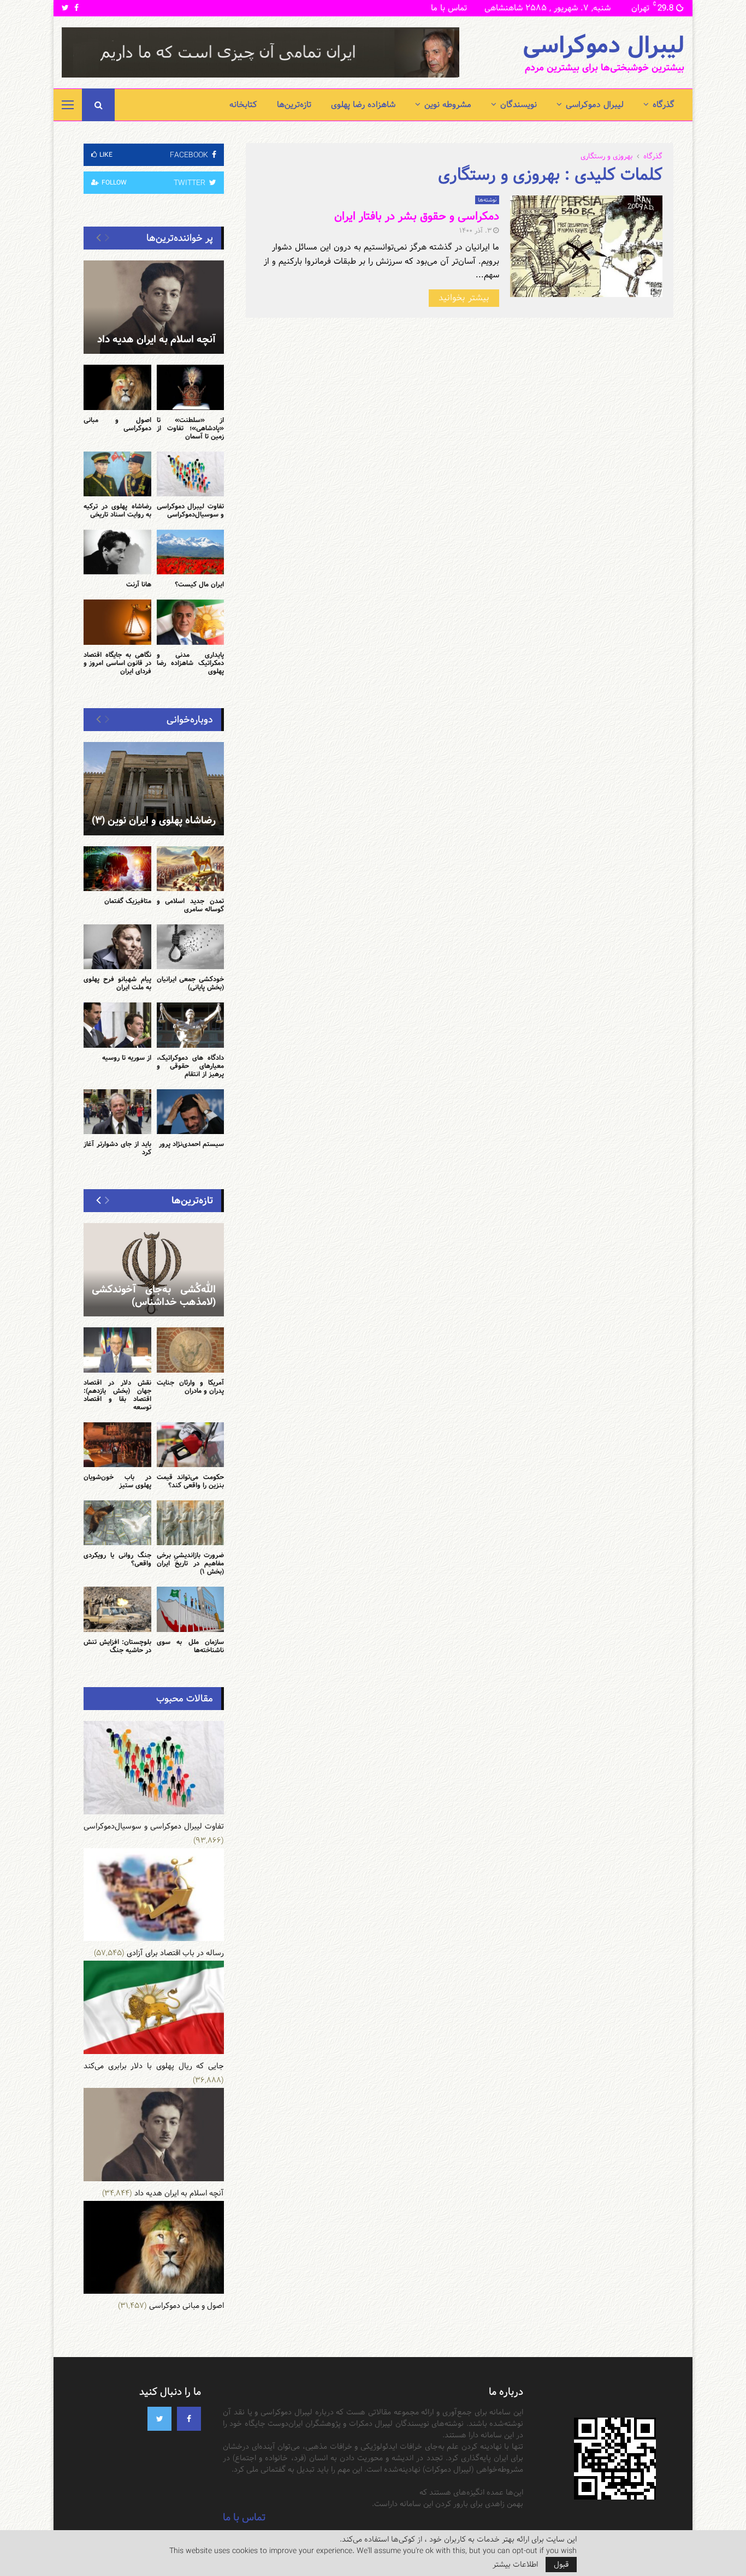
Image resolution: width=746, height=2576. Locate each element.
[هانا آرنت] (117, 552)
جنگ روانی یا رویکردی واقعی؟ (117, 1559)
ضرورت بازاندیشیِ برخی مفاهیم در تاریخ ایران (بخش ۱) (191, 1563)
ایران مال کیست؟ (199, 584)
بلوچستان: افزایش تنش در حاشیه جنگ (117, 1646)
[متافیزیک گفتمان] (117, 869)
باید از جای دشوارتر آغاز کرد (117, 1148)
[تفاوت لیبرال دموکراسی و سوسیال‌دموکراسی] (191, 474)
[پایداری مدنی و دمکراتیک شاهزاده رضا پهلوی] (191, 622)
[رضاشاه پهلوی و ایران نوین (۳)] (154, 789)
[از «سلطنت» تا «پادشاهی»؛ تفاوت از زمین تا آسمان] (191, 387)
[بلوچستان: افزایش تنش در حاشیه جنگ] (117, 1609)
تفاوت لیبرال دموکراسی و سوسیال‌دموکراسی (191, 510)
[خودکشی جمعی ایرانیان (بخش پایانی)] (191, 947)
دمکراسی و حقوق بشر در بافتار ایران (417, 216)
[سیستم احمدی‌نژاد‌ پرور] (191, 1112)
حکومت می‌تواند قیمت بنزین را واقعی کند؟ (191, 1481)
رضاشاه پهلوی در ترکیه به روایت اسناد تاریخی (117, 510)
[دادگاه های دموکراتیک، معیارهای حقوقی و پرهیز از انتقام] (191, 1025)
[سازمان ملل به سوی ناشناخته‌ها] (191, 1609)
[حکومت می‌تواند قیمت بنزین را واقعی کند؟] (191, 1445)
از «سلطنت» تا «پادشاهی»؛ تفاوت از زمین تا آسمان (191, 428)
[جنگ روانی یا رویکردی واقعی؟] (117, 1523)
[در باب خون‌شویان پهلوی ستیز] (117, 1445)
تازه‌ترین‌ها (294, 105)
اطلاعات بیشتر (515, 2565)
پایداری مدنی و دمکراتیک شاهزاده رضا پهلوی (191, 663)
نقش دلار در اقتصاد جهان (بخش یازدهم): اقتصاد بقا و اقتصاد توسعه (117, 1395)
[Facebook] (189, 2419)
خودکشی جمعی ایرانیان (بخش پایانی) (191, 983)
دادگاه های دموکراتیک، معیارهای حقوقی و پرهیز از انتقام (191, 1066)
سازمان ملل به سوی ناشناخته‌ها (191, 1646)
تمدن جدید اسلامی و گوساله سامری (191, 905)
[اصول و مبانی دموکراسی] (117, 387)
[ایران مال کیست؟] (191, 552)
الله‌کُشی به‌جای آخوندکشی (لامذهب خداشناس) (154, 1296)
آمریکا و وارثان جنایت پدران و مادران (191, 1387)
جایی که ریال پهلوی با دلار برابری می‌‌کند (154, 2066)
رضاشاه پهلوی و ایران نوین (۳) (154, 820)
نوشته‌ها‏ (487, 200)
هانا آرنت (139, 584)
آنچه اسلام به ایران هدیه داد (156, 339)
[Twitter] (159, 2419)
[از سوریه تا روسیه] (117, 1025)
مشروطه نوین (448, 105)
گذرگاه (664, 105)
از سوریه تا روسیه (127, 1058)
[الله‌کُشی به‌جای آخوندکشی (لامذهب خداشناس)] (154, 1270)
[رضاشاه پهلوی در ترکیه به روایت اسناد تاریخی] (117, 474)
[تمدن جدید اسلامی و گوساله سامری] (191, 869)
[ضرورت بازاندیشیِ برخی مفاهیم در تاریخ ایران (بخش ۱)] (191, 1523)
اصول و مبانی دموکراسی (117, 424)
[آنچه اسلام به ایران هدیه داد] (154, 307)
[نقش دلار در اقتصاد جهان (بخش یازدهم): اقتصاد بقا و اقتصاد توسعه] (117, 1350)
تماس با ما (449, 8)
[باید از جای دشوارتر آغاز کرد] (117, 1112)
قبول (561, 2565)
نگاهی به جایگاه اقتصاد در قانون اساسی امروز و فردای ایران (117, 663)
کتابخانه (243, 105)
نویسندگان (519, 105)
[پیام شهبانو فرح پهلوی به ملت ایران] (117, 947)
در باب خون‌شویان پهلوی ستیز (117, 1481)
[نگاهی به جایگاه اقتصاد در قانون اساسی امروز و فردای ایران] (117, 622)
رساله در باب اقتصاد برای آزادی (175, 1953)
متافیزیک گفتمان (128, 901)
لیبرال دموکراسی (603, 46)
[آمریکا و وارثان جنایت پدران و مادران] (191, 1350)
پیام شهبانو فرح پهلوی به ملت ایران (117, 983)
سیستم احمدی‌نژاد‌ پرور (191, 1144)
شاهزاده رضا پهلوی (363, 105)
